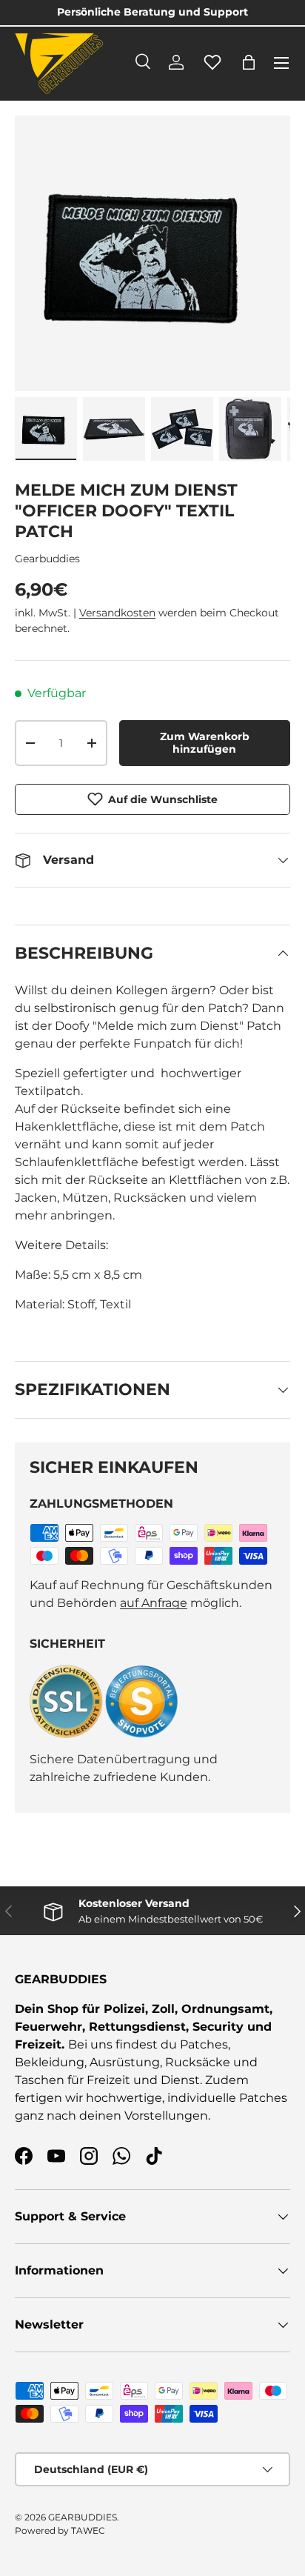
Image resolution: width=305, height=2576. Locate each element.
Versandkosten (117, 613)
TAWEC (88, 2530)
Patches (204, 2044)
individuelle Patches (227, 2098)
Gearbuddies (47, 559)
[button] (249, 62)
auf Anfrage (154, 1603)
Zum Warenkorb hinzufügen (205, 743)
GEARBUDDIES (83, 2517)
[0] (212, 70)
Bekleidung (50, 2062)
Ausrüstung (125, 2062)
